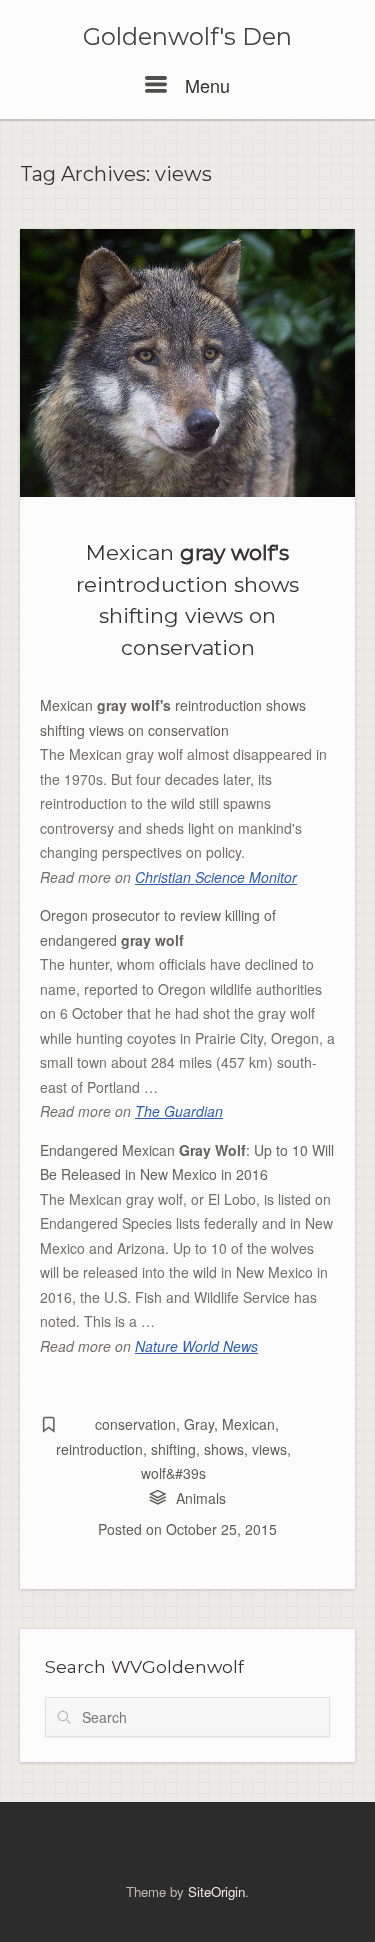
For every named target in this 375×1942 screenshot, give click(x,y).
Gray (199, 1424)
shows (224, 1449)
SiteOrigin (216, 1891)
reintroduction (99, 1449)
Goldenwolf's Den (187, 37)
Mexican (248, 1424)
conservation (135, 1424)
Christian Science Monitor (216, 877)
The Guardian (179, 1111)
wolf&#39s (173, 1473)
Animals (201, 1498)
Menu (204, 85)
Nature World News (196, 1346)
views (269, 1449)
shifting (173, 1449)
